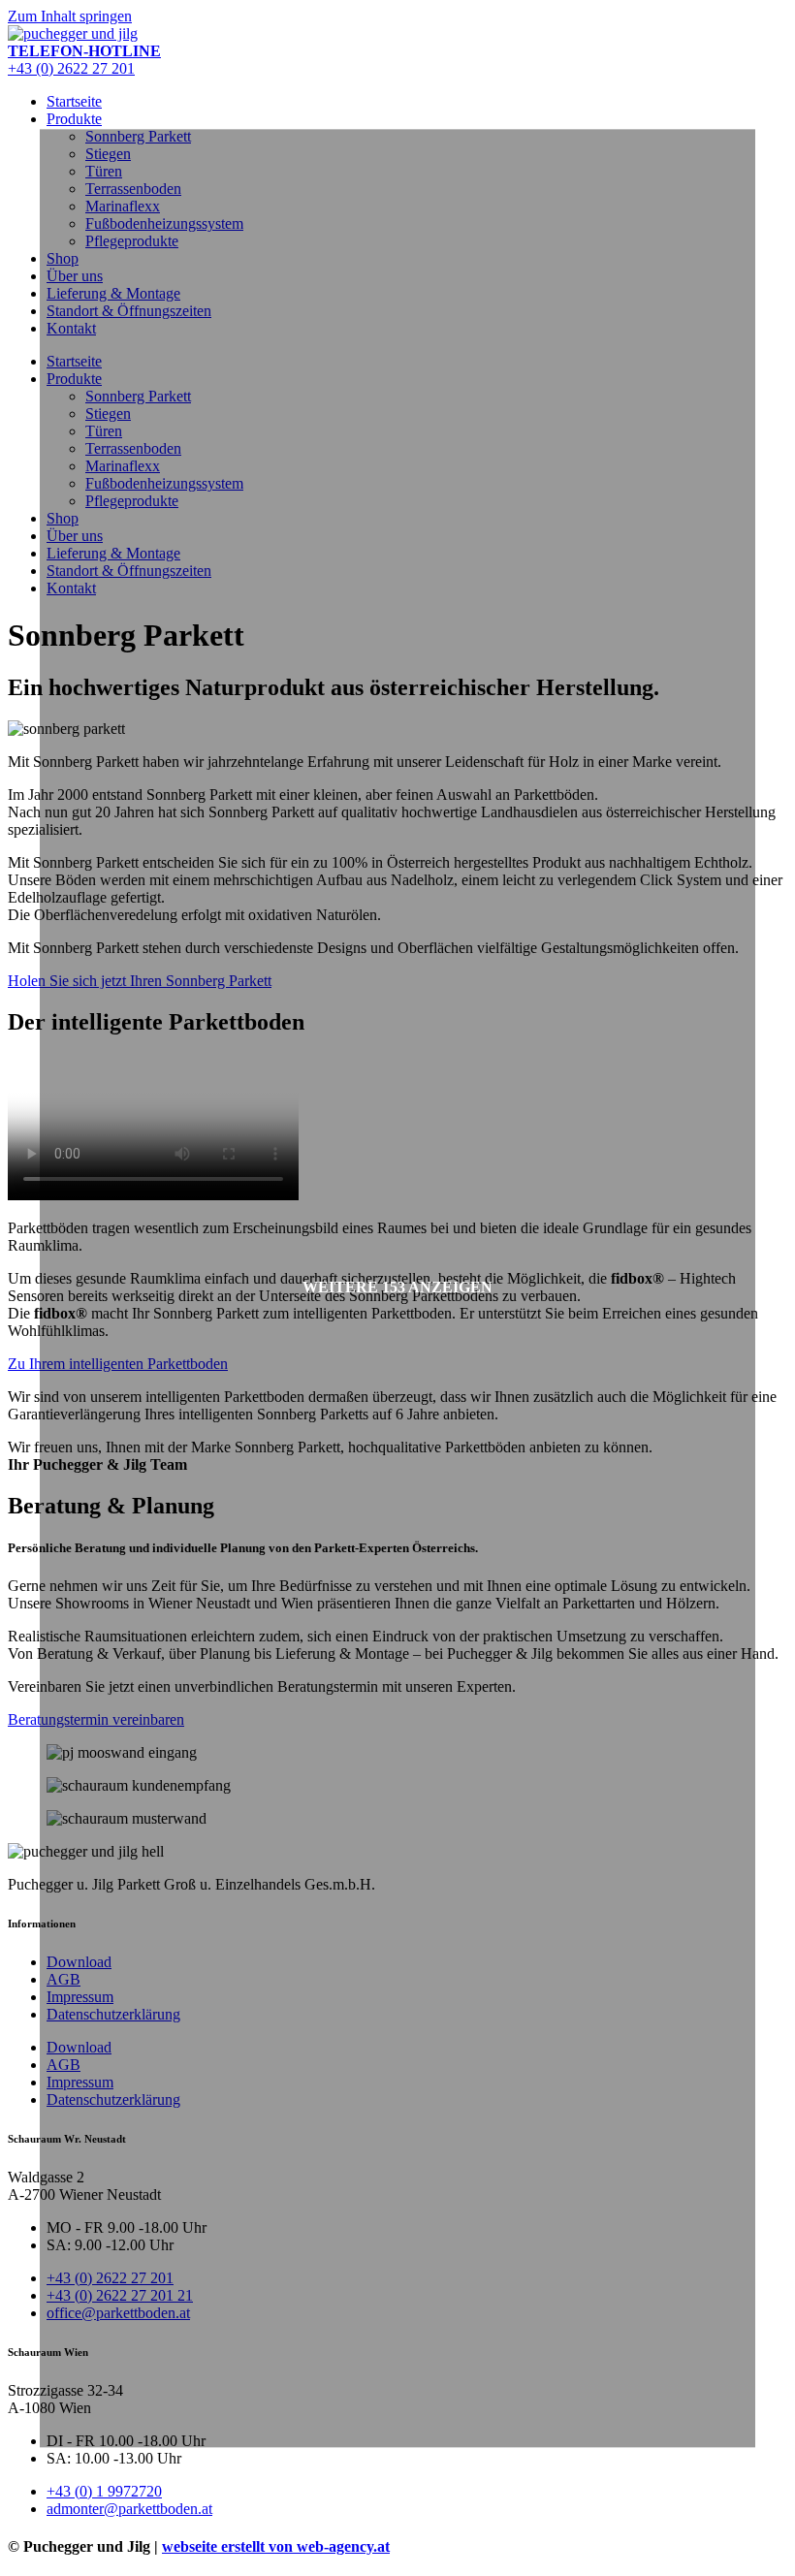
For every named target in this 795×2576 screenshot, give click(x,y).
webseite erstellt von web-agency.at (276, 2546)
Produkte (74, 119)
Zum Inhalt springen (70, 16)
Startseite (74, 101)
